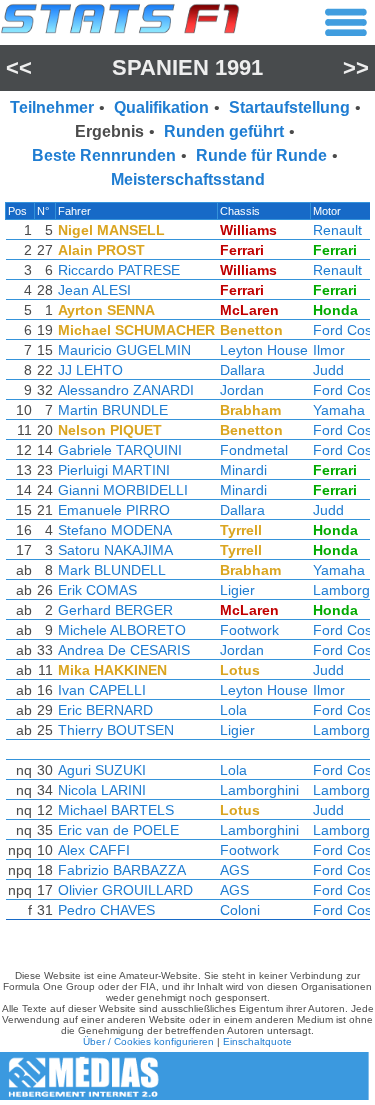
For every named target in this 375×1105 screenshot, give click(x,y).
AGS (234, 870)
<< (19, 67)
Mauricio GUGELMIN (124, 350)
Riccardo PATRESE (119, 270)
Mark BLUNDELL (112, 570)
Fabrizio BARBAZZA (122, 870)
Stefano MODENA (115, 530)
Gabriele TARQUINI (120, 450)
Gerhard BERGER (115, 610)
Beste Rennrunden (104, 155)
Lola (233, 710)
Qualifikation (161, 107)
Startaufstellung (289, 107)
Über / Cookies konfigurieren (148, 1041)
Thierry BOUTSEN (116, 730)
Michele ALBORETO (122, 630)
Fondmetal (254, 450)
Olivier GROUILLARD (125, 890)
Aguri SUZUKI (102, 770)
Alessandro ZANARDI (126, 390)
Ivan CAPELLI (102, 690)
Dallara (242, 370)
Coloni (240, 910)
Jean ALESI (94, 290)
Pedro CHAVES (106, 910)
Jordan (242, 390)
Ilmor (329, 350)
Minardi (243, 470)
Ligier (237, 590)
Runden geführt (224, 131)
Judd (328, 370)
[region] (187, 566)
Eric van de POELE (118, 830)
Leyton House (264, 350)
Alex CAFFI (94, 850)
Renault (337, 230)
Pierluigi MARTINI (114, 470)
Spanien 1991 (187, 67)
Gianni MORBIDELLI (123, 490)
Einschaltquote (257, 1041)
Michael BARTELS (116, 810)
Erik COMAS (97, 590)
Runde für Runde (261, 155)
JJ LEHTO (90, 370)
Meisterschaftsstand (188, 179)
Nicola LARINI (102, 790)
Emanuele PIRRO (114, 510)
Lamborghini (259, 790)
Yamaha (339, 410)
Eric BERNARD (105, 710)
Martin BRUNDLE (113, 410)
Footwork (249, 630)
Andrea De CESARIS (124, 650)
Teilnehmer (52, 107)
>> (356, 67)
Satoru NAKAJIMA (115, 550)
